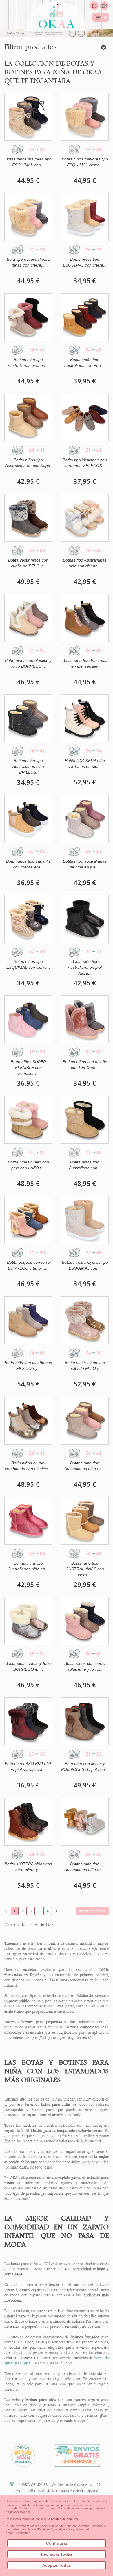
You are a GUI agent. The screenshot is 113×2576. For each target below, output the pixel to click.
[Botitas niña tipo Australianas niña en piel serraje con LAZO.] (85, 1421)
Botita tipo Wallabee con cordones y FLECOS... (85, 463)
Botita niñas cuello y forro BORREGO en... (28, 1666)
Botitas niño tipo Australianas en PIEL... (85, 362)
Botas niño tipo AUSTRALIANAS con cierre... (85, 1569)
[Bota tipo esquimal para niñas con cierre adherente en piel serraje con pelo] (28, 217)
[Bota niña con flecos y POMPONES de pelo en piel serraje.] (85, 1721)
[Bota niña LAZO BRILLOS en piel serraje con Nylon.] (28, 1721)
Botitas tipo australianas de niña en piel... (85, 864)
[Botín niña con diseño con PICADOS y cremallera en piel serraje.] (28, 1320)
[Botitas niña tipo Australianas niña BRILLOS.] (28, 718)
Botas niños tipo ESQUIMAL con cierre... (85, 262)
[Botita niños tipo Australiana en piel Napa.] (28, 418)
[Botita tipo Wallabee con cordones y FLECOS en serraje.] (85, 418)
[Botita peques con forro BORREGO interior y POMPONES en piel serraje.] (28, 1220)
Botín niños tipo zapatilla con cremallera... (28, 864)
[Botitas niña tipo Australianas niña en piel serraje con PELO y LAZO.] (28, 317)
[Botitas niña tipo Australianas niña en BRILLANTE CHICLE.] (28, 1521)
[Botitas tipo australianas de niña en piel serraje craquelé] (85, 819)
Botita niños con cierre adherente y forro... (85, 1666)
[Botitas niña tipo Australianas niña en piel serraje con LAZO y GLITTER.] (85, 1822)
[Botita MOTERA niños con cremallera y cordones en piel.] (28, 1822)
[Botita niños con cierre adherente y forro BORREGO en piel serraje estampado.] (85, 1621)
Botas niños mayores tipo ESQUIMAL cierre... (85, 162)
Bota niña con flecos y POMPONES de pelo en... (85, 1767)
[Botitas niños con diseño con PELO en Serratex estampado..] (85, 1019)
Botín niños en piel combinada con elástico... (28, 1466)
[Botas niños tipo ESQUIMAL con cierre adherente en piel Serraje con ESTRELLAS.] (85, 217)
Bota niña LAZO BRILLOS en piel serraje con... (28, 1767)
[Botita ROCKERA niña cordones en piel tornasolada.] (85, 718)
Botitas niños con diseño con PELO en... (85, 1065)
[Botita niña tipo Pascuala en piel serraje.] (85, 618)
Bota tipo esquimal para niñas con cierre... (28, 262)
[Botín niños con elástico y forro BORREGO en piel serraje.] (28, 618)
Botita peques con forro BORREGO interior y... (28, 1265)
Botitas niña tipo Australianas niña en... (28, 362)
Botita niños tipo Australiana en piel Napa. (28, 463)
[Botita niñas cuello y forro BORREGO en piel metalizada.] (28, 1621)
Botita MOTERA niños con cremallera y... (28, 1867)
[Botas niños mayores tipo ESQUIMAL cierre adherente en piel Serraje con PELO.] (85, 117)
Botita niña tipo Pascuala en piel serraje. (85, 663)
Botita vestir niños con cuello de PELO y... (28, 563)
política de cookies (64, 2519)
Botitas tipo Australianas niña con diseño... (85, 563)
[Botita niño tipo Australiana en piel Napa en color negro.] (85, 919)
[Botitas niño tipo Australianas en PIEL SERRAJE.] (85, 317)
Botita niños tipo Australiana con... (85, 1165)
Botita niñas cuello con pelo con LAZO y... (28, 1165)
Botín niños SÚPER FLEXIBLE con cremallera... (28, 1068)
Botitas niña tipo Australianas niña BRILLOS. (28, 766)
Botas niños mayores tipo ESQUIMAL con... (28, 162)
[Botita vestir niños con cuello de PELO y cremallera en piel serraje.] (28, 518)
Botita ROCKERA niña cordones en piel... (85, 764)
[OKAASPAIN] (57, 14)
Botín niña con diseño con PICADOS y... (28, 1365)
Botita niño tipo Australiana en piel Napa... (85, 967)
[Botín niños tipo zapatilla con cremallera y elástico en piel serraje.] (28, 819)
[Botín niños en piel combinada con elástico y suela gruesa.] (28, 1421)
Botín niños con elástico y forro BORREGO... (28, 663)
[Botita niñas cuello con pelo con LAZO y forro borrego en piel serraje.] (28, 1120)
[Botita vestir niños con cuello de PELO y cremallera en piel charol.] (85, 1320)
